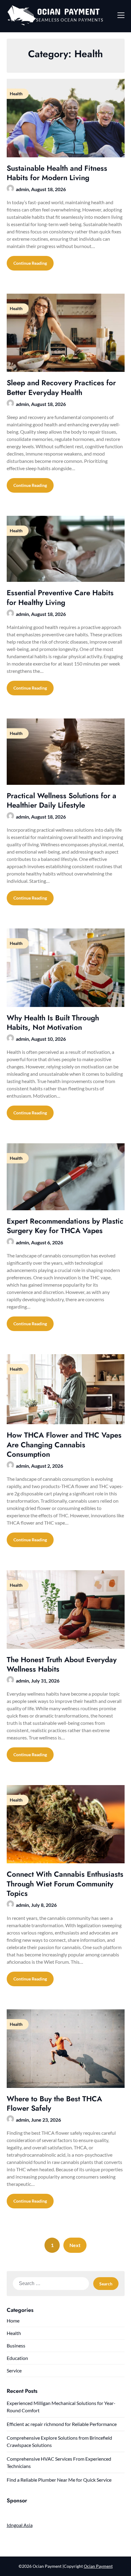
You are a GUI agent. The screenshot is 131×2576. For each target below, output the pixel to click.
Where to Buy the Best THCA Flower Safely (54, 2103)
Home (13, 2321)
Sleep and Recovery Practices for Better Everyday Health (61, 387)
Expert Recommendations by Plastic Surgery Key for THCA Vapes (65, 1226)
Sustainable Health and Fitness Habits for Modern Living (57, 173)
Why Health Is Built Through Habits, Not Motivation (53, 1022)
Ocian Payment (98, 2566)
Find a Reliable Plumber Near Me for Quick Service (59, 2480)
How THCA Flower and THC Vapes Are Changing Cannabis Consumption (64, 1444)
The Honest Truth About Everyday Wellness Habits (62, 1664)
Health (14, 2333)
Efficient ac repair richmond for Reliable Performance (62, 2424)
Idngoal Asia (20, 2525)
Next (75, 2245)
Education (17, 2358)
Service (14, 2370)
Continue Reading (30, 263)
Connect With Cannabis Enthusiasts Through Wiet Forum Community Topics (65, 1884)
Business (16, 2345)
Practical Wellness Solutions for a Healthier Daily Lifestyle (62, 800)
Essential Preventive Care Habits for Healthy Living (60, 597)
